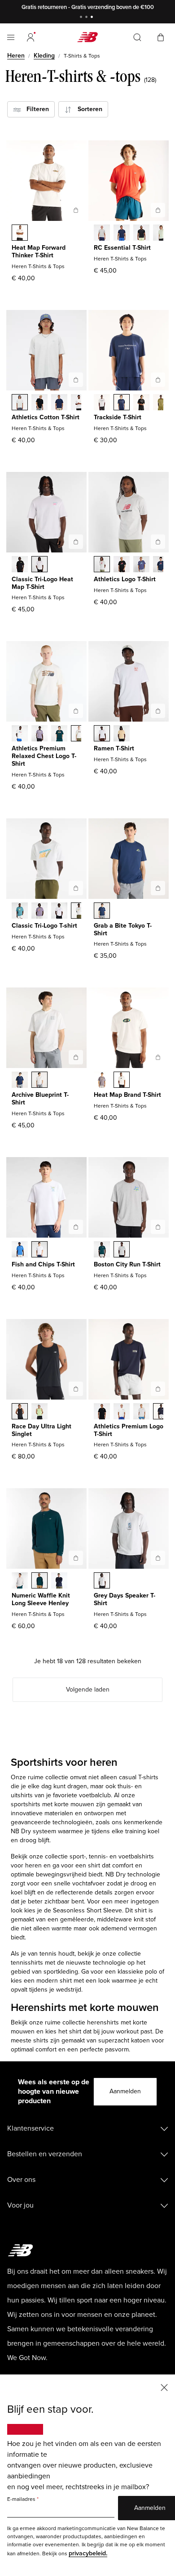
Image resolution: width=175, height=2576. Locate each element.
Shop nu (126, 7)
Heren (16, 56)
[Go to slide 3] (93, 18)
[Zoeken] (137, 37)
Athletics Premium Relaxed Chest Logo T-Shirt (44, 756)
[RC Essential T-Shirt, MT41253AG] (102, 233)
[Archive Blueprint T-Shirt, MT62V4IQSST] (39, 1081)
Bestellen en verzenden (45, 2154)
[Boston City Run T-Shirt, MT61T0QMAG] (122, 1250)
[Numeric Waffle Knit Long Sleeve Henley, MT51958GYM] (20, 1581)
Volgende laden (88, 1690)
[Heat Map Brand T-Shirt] (158, 1057)
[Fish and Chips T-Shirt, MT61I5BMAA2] (20, 1250)
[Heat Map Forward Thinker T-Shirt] (76, 210)
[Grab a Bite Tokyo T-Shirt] (158, 888)
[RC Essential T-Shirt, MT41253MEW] (161, 233)
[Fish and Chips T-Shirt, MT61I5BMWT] (39, 1250)
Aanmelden (125, 2091)
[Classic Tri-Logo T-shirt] (76, 888)
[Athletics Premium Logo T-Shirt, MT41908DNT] (161, 1412)
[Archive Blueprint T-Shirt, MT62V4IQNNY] (20, 1081)
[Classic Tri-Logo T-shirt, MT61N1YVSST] (79, 911)
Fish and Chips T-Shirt (43, 1264)
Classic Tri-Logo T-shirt (44, 926)
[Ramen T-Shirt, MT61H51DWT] (102, 734)
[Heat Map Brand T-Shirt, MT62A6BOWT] (122, 1081)
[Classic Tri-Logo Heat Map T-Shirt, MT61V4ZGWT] (39, 565)
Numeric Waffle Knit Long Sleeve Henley (41, 1599)
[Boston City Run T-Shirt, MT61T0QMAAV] (102, 1250)
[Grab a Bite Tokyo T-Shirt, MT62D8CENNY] (102, 911)
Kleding (44, 56)
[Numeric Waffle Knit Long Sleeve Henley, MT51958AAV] (39, 1581)
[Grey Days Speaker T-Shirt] (158, 1558)
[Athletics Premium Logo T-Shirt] (158, 1389)
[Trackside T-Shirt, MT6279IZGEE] (161, 403)
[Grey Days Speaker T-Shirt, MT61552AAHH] (102, 1581)
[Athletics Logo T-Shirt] (158, 542)
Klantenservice (31, 2128)
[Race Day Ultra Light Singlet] (76, 1389)
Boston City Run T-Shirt (127, 1264)
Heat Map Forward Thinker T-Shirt (39, 251)
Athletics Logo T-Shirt (125, 579)
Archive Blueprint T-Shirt (40, 1099)
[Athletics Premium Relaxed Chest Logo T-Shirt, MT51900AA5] (39, 734)
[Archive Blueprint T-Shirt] (76, 1057)
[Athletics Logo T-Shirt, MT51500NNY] (161, 565)
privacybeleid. (88, 2553)
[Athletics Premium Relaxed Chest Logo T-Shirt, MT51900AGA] (79, 734)
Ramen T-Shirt (114, 748)
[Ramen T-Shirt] (158, 711)
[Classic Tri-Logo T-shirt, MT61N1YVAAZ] (20, 911)
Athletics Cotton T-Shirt (46, 417)
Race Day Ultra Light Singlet (42, 1430)
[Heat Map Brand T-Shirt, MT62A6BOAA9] (102, 1081)
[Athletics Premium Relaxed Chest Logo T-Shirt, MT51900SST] (20, 734)
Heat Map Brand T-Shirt (127, 1095)
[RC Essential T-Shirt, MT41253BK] (141, 233)
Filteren (35, 109)
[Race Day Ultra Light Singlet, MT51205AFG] (39, 1412)
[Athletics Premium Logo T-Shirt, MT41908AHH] (141, 1412)
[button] (31, 37)
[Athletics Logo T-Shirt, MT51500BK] (122, 565)
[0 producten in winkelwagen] (161, 37)
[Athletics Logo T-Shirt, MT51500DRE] (141, 565)
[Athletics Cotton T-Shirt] (76, 380)
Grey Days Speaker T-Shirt (125, 1599)
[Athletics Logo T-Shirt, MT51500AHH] (102, 565)
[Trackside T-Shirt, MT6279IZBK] (141, 403)
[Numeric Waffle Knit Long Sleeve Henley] (76, 1558)
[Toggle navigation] (11, 37)
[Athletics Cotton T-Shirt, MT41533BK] (39, 403)
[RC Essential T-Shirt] (158, 210)
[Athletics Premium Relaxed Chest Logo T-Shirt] (76, 711)
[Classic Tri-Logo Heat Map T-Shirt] (76, 542)
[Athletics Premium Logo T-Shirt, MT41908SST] (122, 1412)
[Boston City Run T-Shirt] (158, 1227)
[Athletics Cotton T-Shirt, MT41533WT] (79, 403)
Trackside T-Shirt (118, 417)
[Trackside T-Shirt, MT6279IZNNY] (122, 403)
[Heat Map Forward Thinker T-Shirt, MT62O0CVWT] (20, 233)
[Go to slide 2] (87, 18)
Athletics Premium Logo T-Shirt (129, 1430)
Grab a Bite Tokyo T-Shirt (123, 929)
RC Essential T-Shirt (122, 248)
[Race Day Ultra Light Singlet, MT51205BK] (20, 1412)
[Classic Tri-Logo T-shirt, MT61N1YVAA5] (39, 911)
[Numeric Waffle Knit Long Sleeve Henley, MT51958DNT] (59, 1581)
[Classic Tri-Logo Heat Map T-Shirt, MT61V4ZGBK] (20, 565)
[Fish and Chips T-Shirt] (76, 1227)
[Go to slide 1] (82, 18)
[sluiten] (164, 2387)
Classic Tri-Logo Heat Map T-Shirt (42, 583)
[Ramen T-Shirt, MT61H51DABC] (122, 734)
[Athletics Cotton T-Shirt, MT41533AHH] (20, 403)
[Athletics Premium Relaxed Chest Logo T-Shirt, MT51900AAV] (59, 734)
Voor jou (20, 2205)
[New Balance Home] (87, 37)
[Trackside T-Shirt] (158, 380)
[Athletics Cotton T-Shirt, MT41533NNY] (59, 403)
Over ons (21, 2180)
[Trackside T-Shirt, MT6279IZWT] (102, 403)
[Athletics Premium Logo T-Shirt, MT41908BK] (102, 1412)
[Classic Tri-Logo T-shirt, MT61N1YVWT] (59, 911)
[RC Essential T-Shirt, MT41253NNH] (122, 233)
